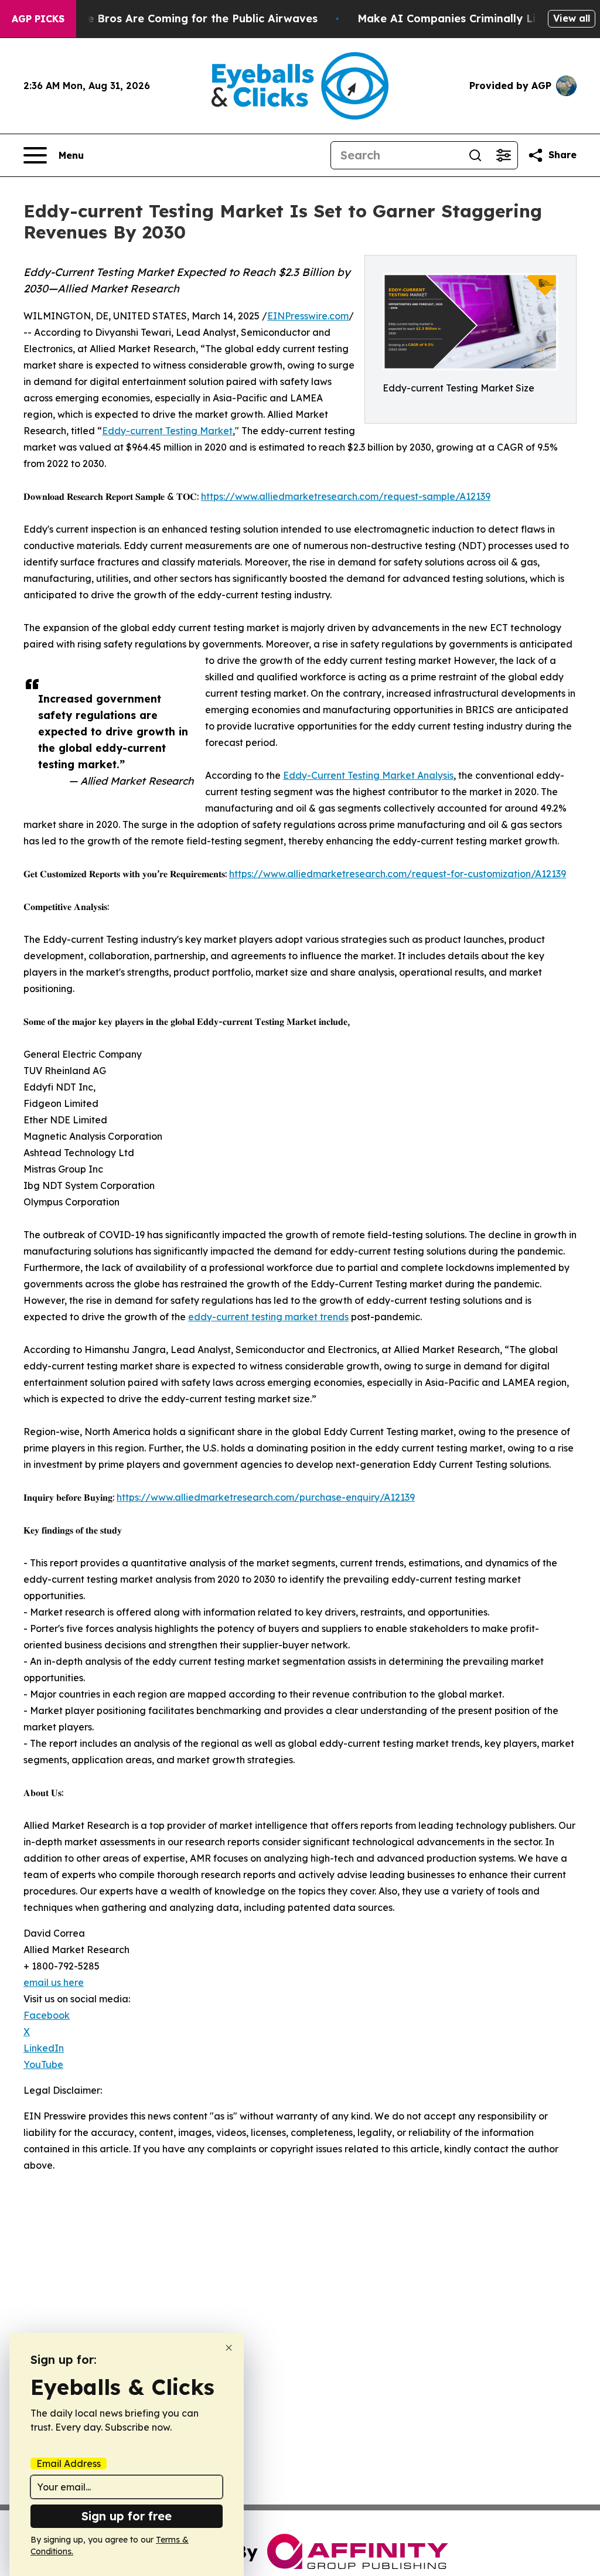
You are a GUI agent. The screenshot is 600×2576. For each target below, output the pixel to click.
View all (572, 18)
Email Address (69, 2463)
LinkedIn (44, 2048)
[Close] (229, 2348)
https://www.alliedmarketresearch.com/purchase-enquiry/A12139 (266, 1497)
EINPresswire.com (308, 316)
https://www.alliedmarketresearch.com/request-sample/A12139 (346, 496)
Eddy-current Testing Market (167, 431)
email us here (54, 1982)
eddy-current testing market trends (268, 1317)
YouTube (43, 2064)
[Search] (475, 155)
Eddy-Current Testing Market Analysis (368, 775)
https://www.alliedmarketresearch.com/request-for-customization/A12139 (398, 874)
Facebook (47, 2015)
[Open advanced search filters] (503, 155)
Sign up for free (127, 2516)
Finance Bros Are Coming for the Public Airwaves (185, 18)
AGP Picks (38, 19)
